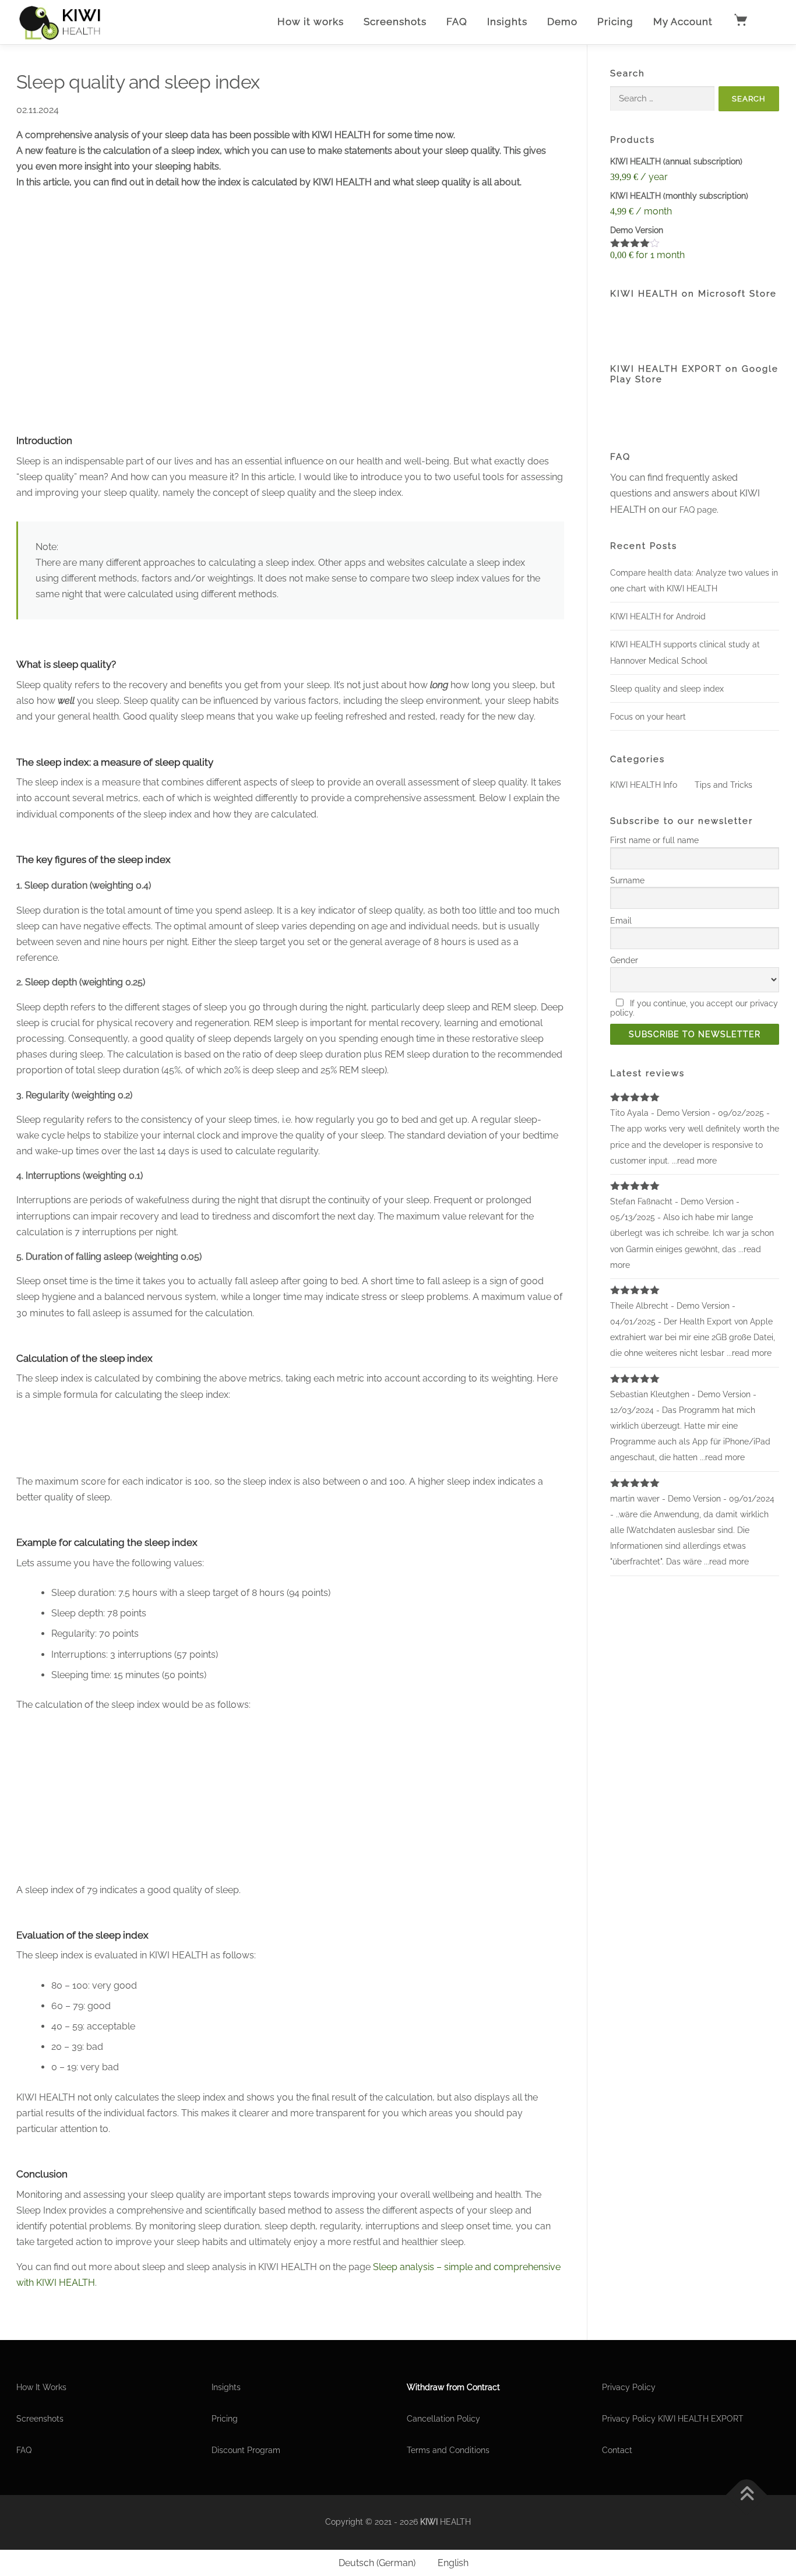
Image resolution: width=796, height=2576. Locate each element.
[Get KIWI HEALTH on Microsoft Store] (668, 323)
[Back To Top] (747, 2495)
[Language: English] (769, 22)
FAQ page (698, 510)
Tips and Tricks (723, 785)
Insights (507, 22)
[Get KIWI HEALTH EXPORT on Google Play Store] (668, 410)
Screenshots (395, 22)
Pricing (615, 22)
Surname (627, 880)
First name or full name (654, 840)
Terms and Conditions (448, 2450)
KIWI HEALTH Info (644, 785)
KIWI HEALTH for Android (658, 616)
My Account (683, 22)
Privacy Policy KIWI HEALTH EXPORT (673, 2419)
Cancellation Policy (443, 2419)
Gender (624, 960)
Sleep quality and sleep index (667, 689)
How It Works (41, 2387)
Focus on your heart (648, 717)
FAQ (457, 22)
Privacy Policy (629, 2387)
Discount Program (246, 2450)
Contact (617, 2450)
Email (621, 921)
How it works (311, 22)
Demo (562, 22)
